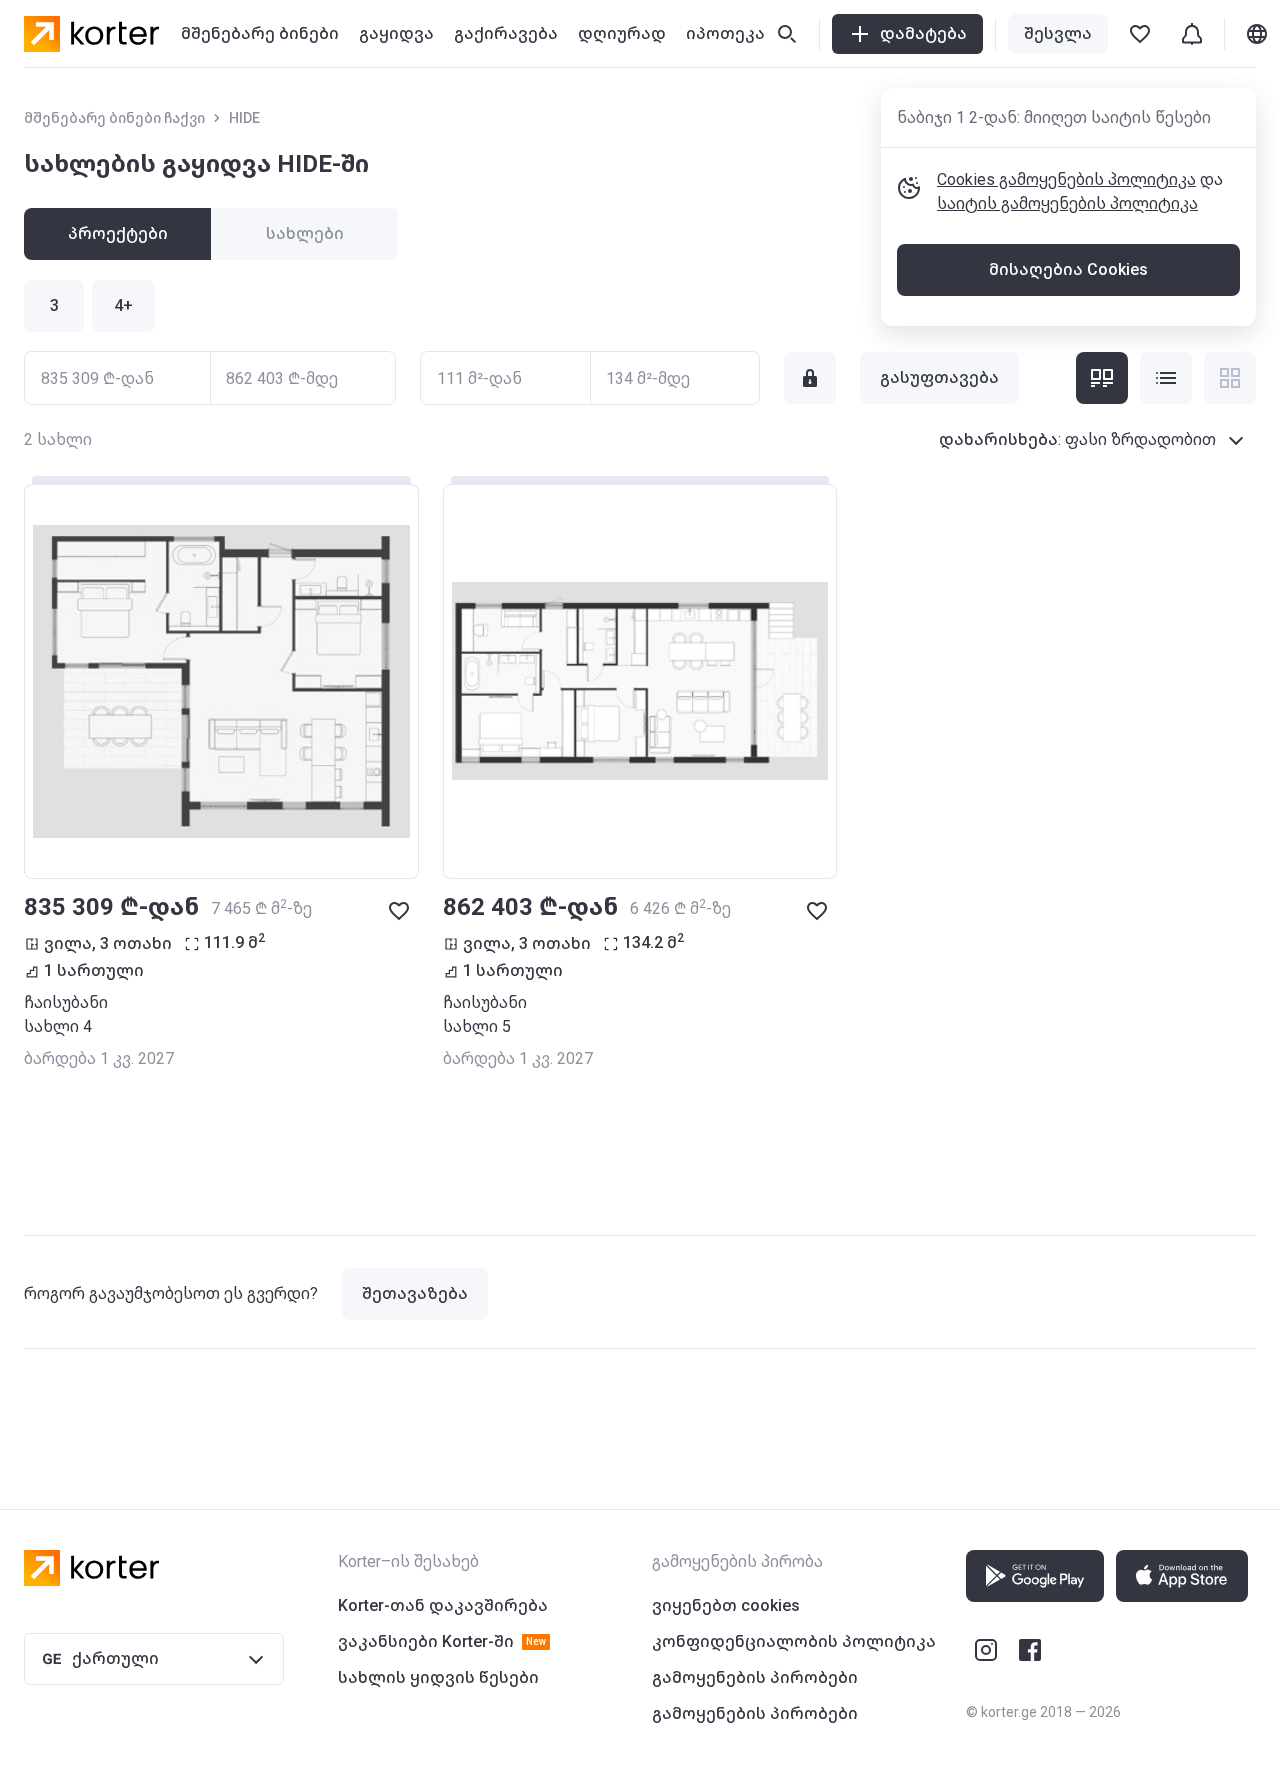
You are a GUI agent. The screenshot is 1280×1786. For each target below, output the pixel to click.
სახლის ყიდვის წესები (438, 1677)
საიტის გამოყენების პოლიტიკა (1067, 203)
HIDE (244, 118)
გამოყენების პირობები (755, 1677)
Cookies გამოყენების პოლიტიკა (1066, 179)
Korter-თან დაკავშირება (443, 1605)
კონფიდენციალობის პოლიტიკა (794, 1641)
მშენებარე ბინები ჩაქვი (114, 118)
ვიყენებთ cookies (726, 1605)
